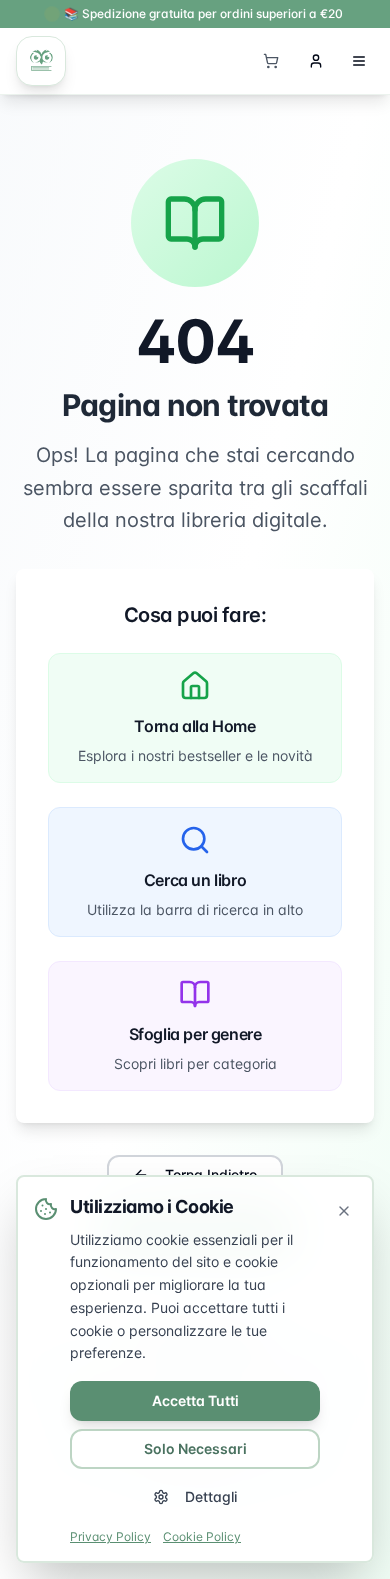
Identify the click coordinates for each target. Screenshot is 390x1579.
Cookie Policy (202, 1536)
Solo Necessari (195, 1448)
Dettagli (211, 1496)
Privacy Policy (110, 1536)
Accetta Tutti (195, 1400)
